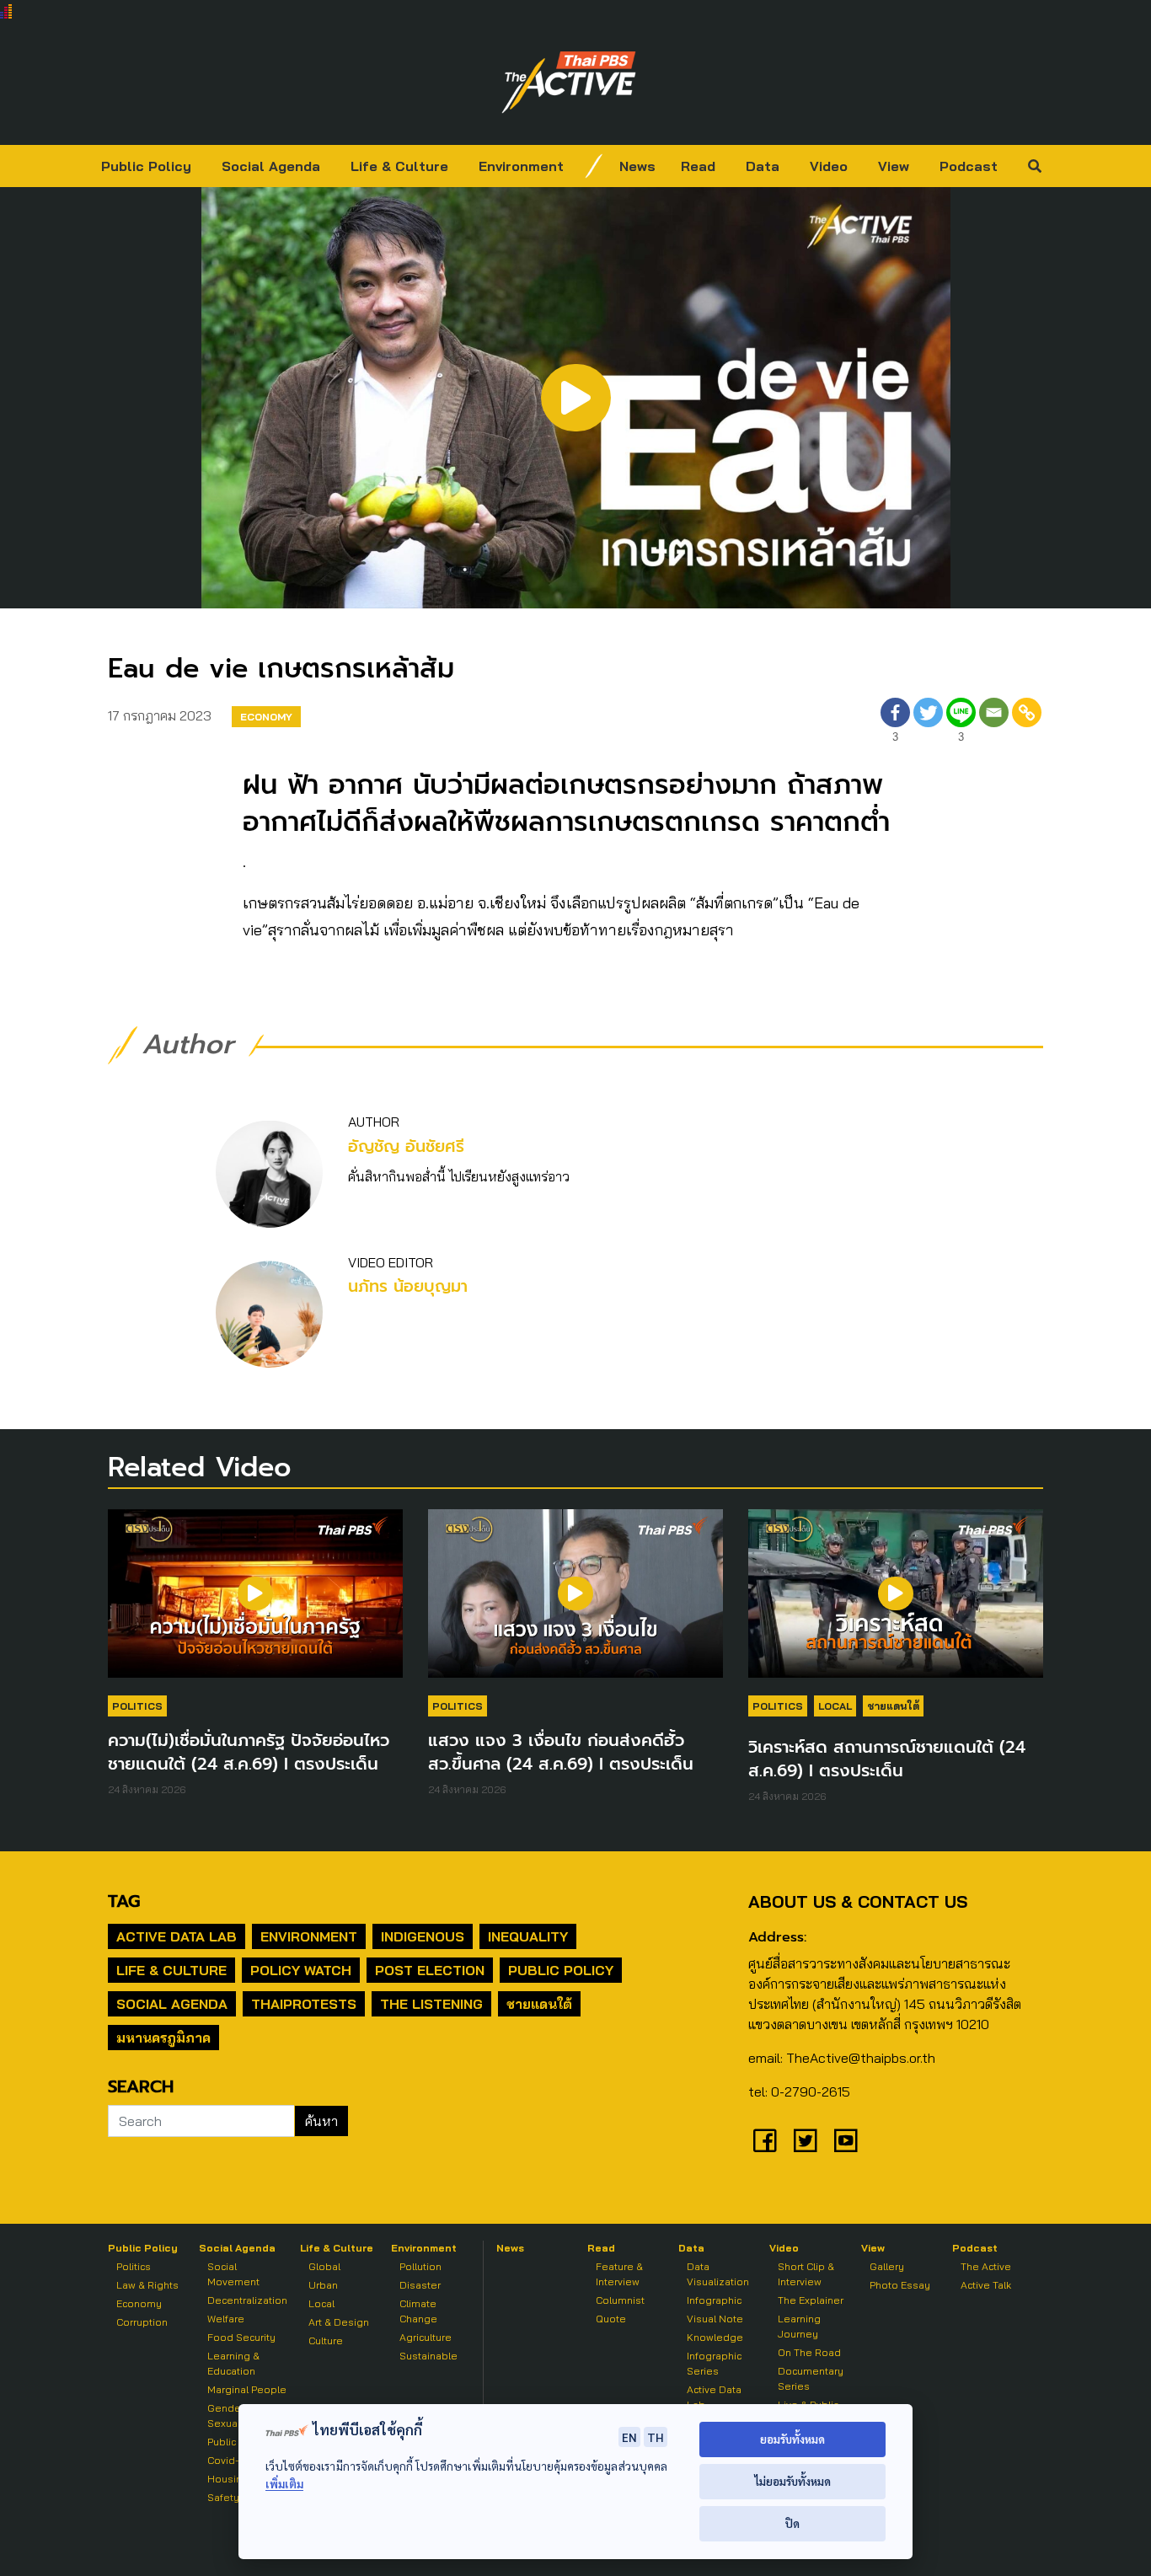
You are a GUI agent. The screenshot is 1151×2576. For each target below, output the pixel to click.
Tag (124, 1901)
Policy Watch (301, 1970)
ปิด (792, 2523)
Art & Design (339, 2322)
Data (763, 166)
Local (835, 1706)
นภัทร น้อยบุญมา (408, 1286)
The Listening (431, 2004)
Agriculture (426, 2337)
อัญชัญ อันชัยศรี (406, 1146)
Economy (266, 717)
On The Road (809, 2352)
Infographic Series (714, 2363)
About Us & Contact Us (858, 1901)
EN (629, 2437)
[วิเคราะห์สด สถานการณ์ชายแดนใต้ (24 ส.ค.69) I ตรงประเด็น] (896, 1602)
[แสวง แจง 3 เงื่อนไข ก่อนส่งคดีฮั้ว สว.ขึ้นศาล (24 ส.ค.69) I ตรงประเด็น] (575, 1602)
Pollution (420, 2266)
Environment (521, 166)
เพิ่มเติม (284, 2484)
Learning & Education (233, 2363)
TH (656, 2437)
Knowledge (715, 2337)
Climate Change (418, 2311)
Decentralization (247, 2300)
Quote (611, 2319)
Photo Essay (900, 2285)
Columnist (620, 2300)
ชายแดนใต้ (893, 1706)
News (637, 166)
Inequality (528, 1936)
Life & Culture (399, 166)
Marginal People (247, 2389)
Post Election (430, 1970)
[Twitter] (928, 723)
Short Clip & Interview (806, 2274)
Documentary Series (811, 2378)
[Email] (994, 723)
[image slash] (594, 166)
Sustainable (428, 2356)
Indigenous (423, 1936)
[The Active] (569, 83)
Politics (137, 1706)
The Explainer (811, 2300)
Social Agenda (271, 166)
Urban (323, 2285)
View (894, 166)
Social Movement (233, 2274)
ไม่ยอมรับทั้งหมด (792, 2481)
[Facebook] (765, 2140)
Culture (326, 2340)
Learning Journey (799, 2326)
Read (698, 166)
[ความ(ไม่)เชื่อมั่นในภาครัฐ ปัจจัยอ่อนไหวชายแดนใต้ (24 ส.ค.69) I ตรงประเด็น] (255, 1602)
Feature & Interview (619, 2274)
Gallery (887, 2266)
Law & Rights (147, 2285)
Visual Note (715, 2319)
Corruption (142, 2322)
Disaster (420, 2285)
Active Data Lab (177, 1936)
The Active (986, 2266)
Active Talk (986, 2285)
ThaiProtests (304, 2004)
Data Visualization (718, 2274)
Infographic (714, 2300)
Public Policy (146, 166)
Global (324, 2266)
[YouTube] (846, 2140)
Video (829, 166)
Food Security (241, 2337)
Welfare (226, 2319)
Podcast (969, 166)
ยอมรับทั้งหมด (792, 2439)
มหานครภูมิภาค (163, 2038)
